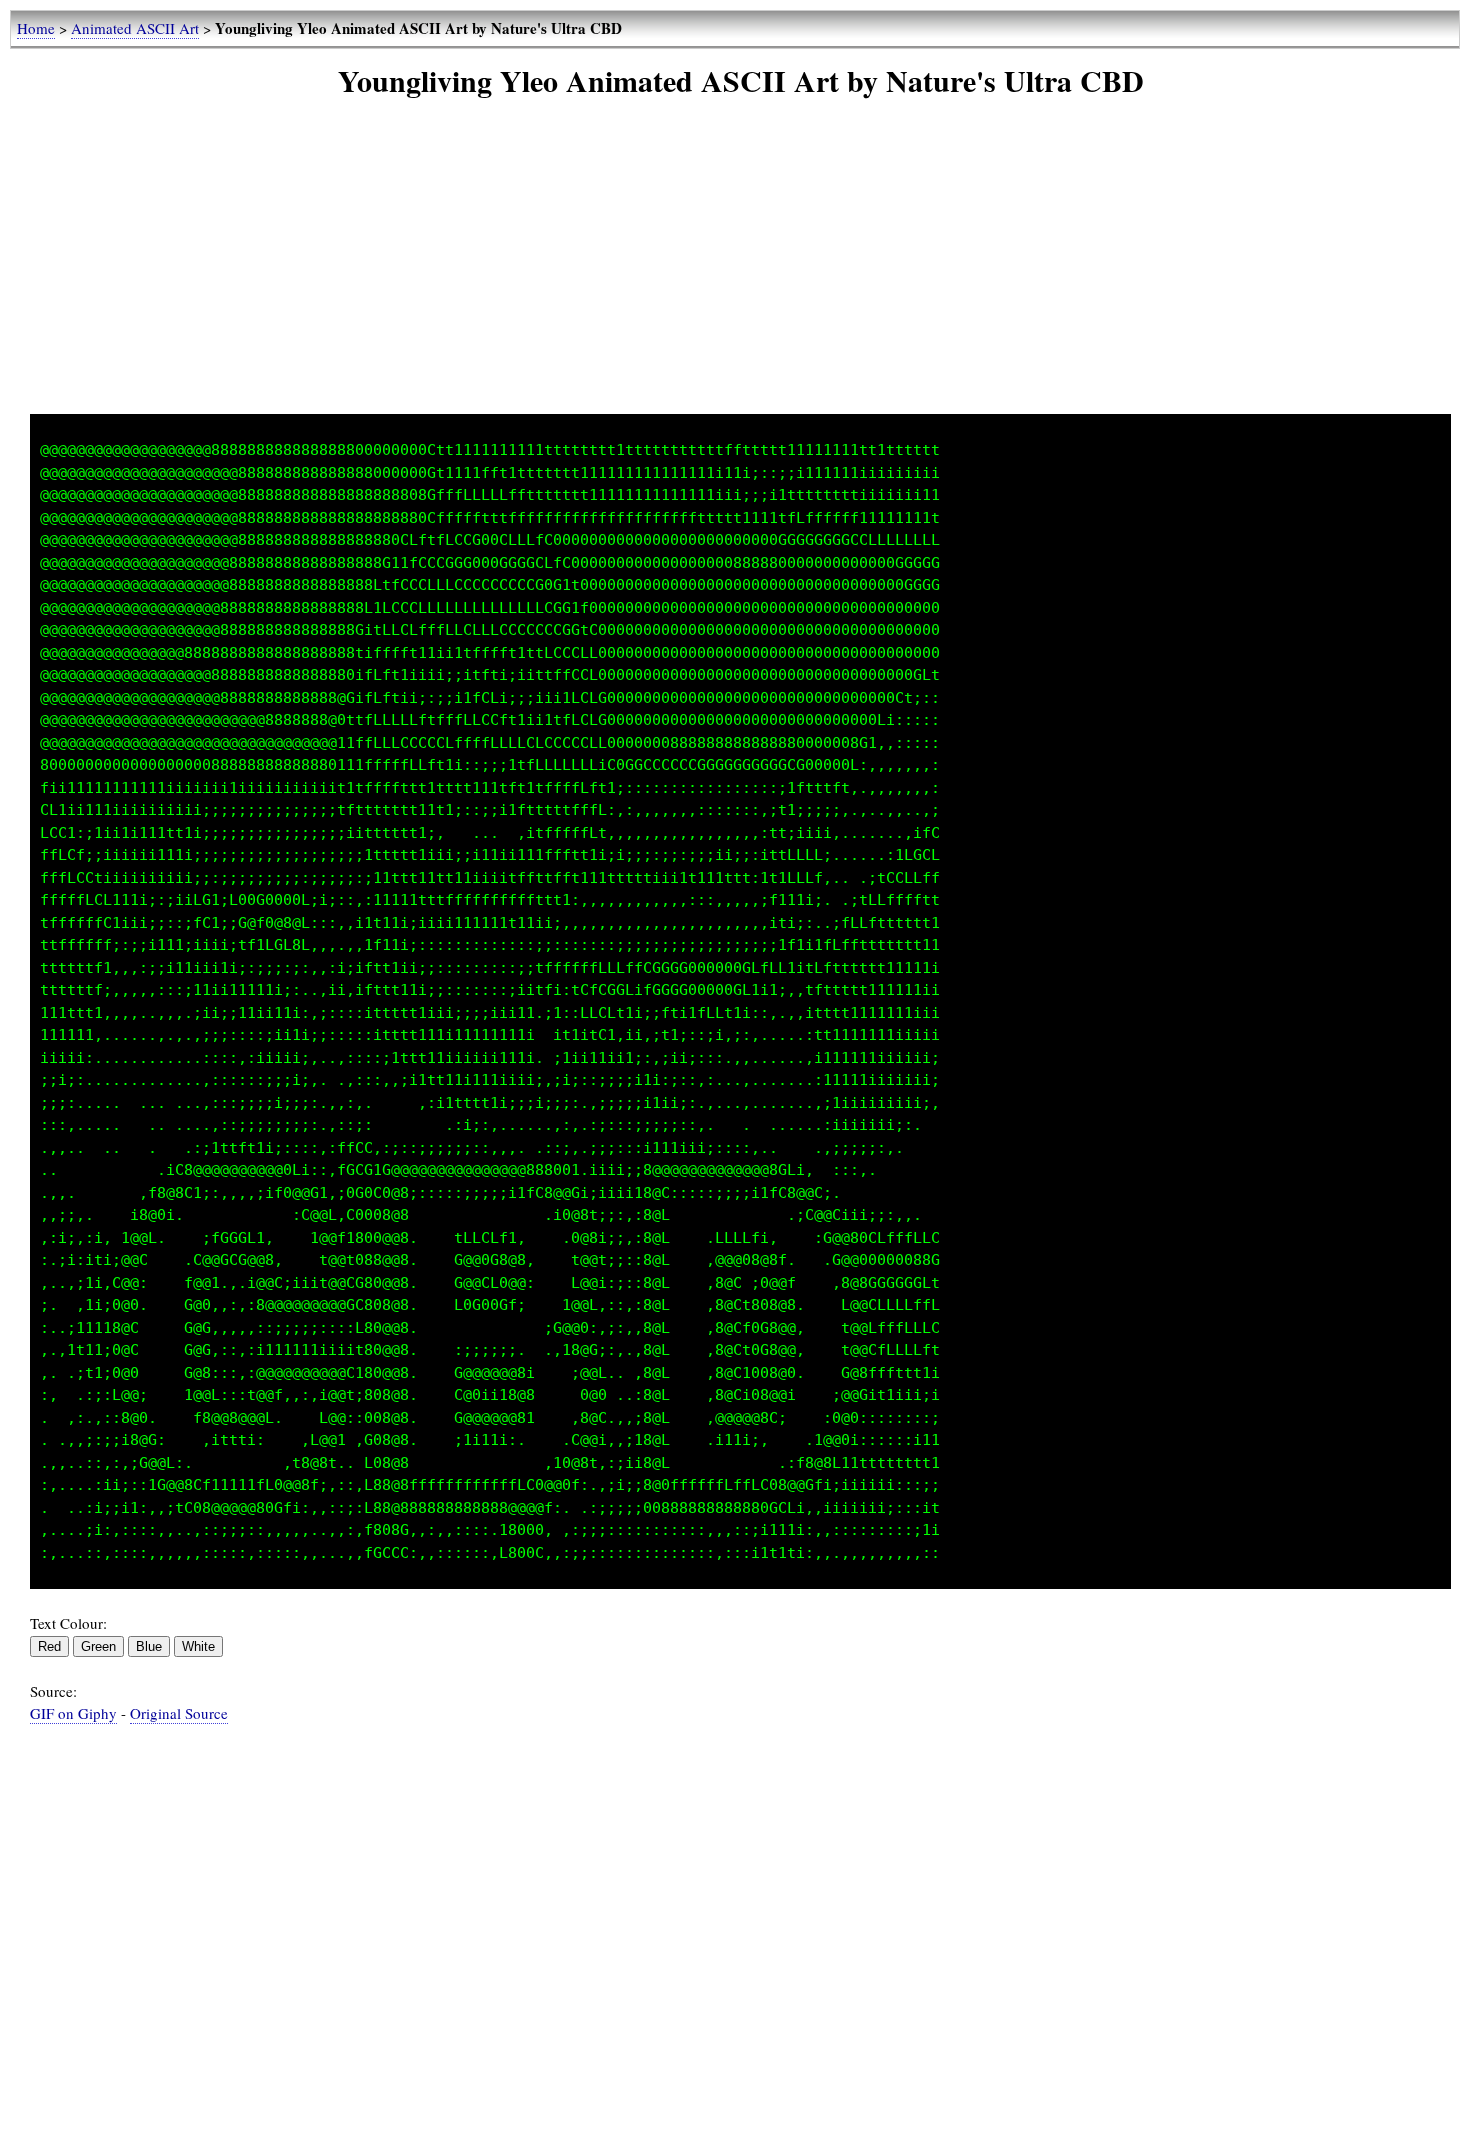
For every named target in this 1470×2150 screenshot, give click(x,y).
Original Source (179, 1713)
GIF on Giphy (73, 1713)
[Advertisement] (741, 274)
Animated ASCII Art (135, 28)
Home (36, 28)
